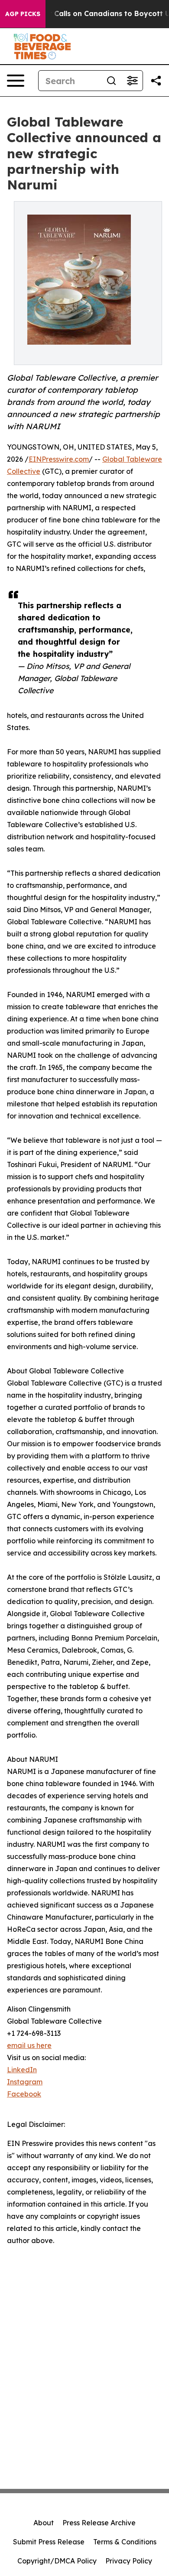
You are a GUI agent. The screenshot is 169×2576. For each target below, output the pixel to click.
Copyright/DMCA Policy (57, 2561)
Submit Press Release (49, 2542)
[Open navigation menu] (16, 81)
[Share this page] (156, 81)
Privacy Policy (129, 2561)
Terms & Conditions (125, 2542)
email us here (29, 2045)
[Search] (111, 81)
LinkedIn (22, 2070)
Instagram (25, 2082)
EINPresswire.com (59, 459)
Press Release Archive (99, 2523)
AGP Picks (23, 14)
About (44, 2523)
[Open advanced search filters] (132, 81)
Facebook (24, 2094)
